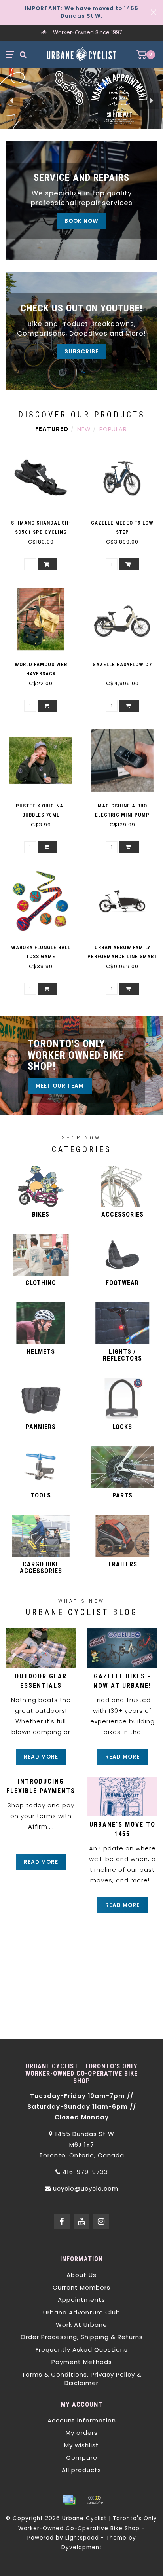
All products (81, 2470)
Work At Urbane (81, 2325)
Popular (113, 429)
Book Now (81, 221)
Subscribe (81, 352)
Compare (82, 2458)
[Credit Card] (69, 2500)
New (84, 429)
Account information (82, 2420)
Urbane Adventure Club (82, 2312)
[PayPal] (95, 2500)
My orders (82, 2433)
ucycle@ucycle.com (86, 2188)
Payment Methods (82, 2362)
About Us (81, 2275)
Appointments (81, 2300)
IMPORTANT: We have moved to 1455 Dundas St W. (82, 12)
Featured (52, 429)
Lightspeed (82, 2538)
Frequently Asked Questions (82, 2349)
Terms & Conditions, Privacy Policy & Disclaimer (82, 2379)
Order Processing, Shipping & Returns (82, 2337)
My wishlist (81, 2445)
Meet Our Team (60, 1086)
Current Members (81, 2287)
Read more (41, 1757)
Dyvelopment (82, 2547)
